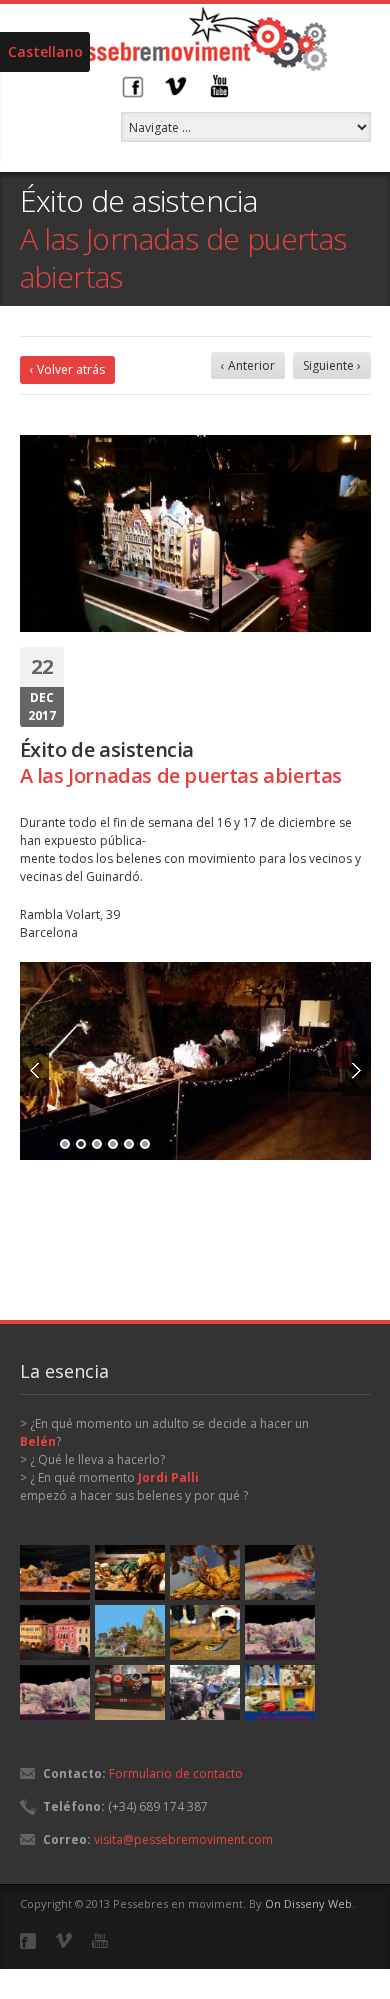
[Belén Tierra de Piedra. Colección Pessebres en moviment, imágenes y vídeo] (130, 1572)
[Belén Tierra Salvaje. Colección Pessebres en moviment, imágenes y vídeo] (55, 1572)
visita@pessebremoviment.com (183, 1839)
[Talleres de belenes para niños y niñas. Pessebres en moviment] (280, 1692)
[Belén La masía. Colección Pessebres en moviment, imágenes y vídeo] (280, 1632)
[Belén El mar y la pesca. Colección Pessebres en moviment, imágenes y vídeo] (205, 1632)
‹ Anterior (248, 365)
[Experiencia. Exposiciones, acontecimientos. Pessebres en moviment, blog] (130, 1692)
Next (356, 1068)
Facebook (132, 86)
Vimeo (176, 86)
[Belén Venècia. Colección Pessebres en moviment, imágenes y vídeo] (55, 1632)
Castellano (45, 51)
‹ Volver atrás (67, 369)
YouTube (220, 86)
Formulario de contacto (176, 1773)
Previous (34, 1068)
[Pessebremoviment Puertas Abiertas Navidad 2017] (195, 1060)
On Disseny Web (308, 1903)
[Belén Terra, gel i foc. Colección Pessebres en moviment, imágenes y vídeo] (280, 1572)
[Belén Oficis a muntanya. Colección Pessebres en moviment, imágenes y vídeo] (130, 1632)
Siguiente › (332, 365)
